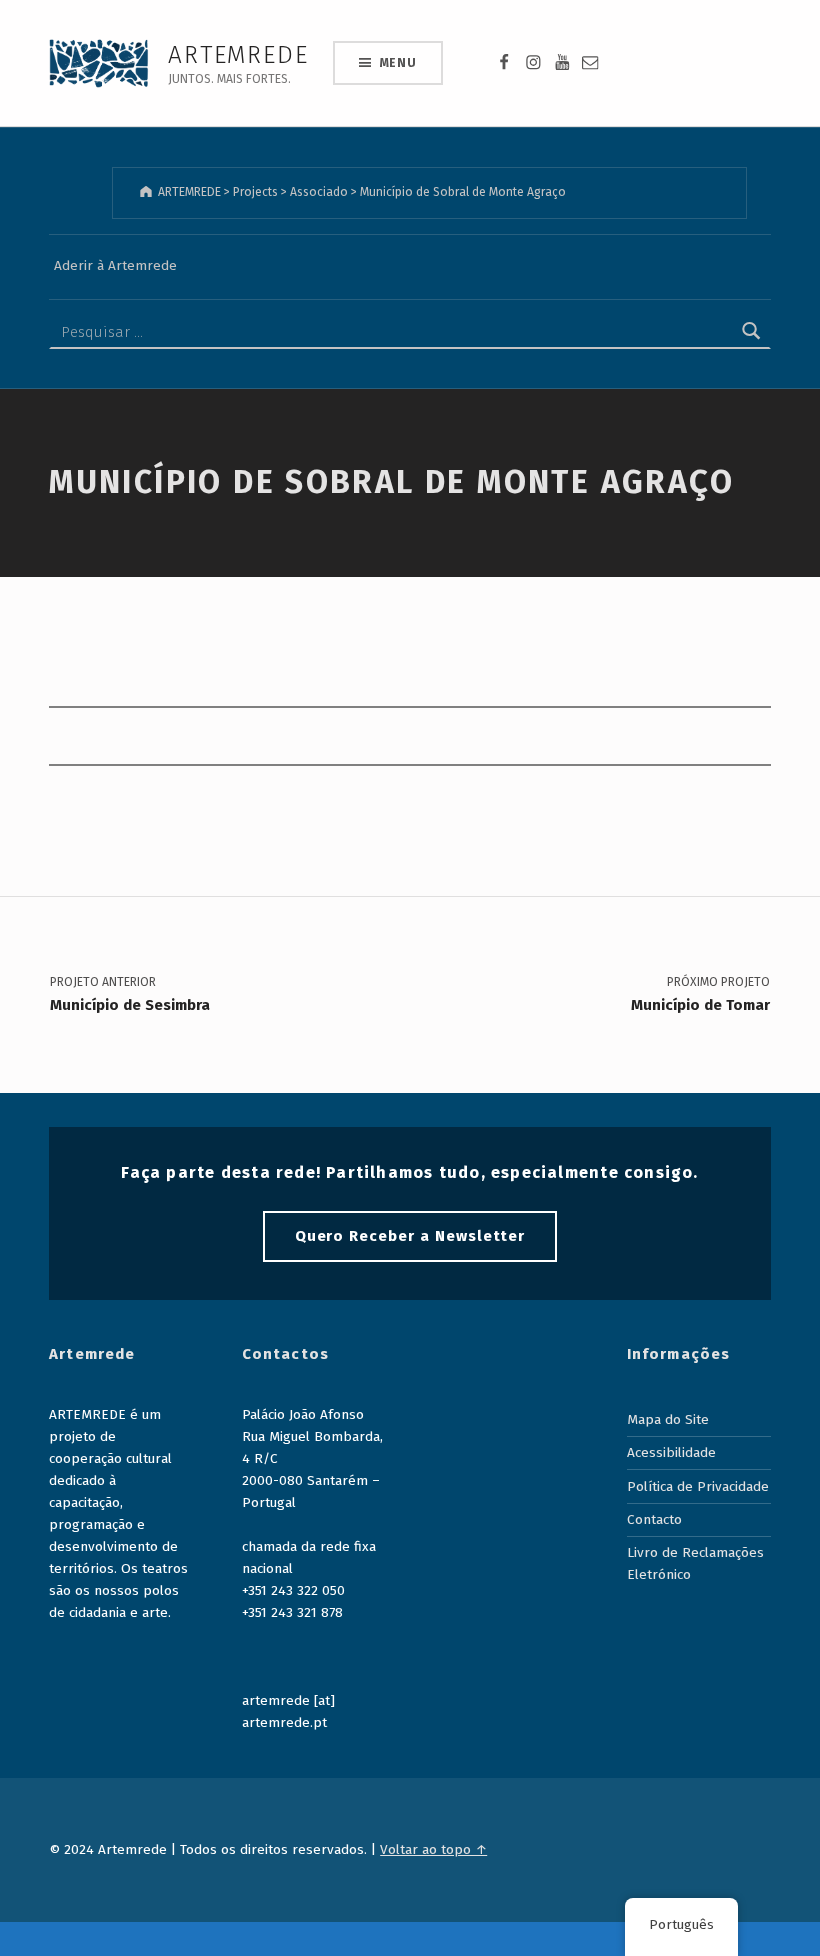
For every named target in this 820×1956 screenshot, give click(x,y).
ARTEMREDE (238, 54)
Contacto (654, 1519)
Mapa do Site (668, 1419)
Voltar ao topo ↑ (433, 1849)
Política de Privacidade (698, 1486)
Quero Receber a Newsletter (410, 1236)
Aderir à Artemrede (115, 265)
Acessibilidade (671, 1452)
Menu (398, 63)
